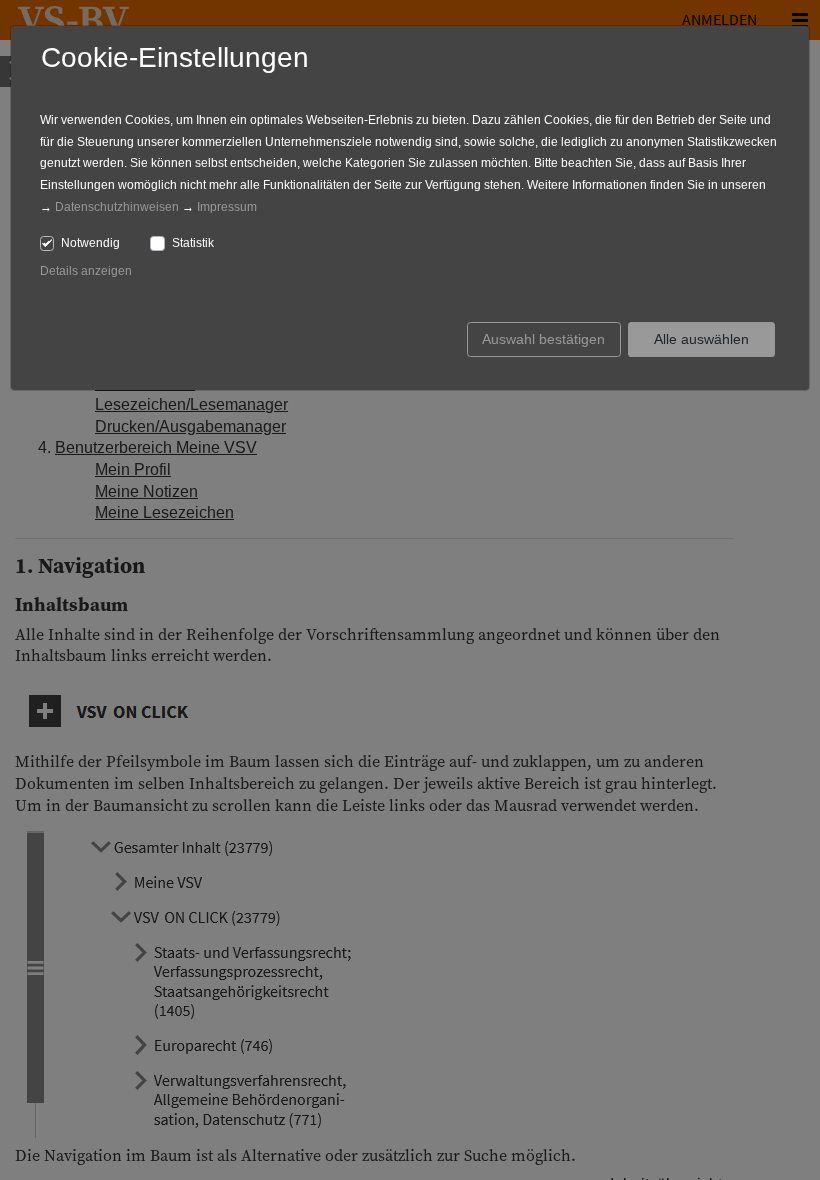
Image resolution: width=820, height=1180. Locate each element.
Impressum (227, 207)
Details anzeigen (86, 271)
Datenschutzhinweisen (117, 207)
